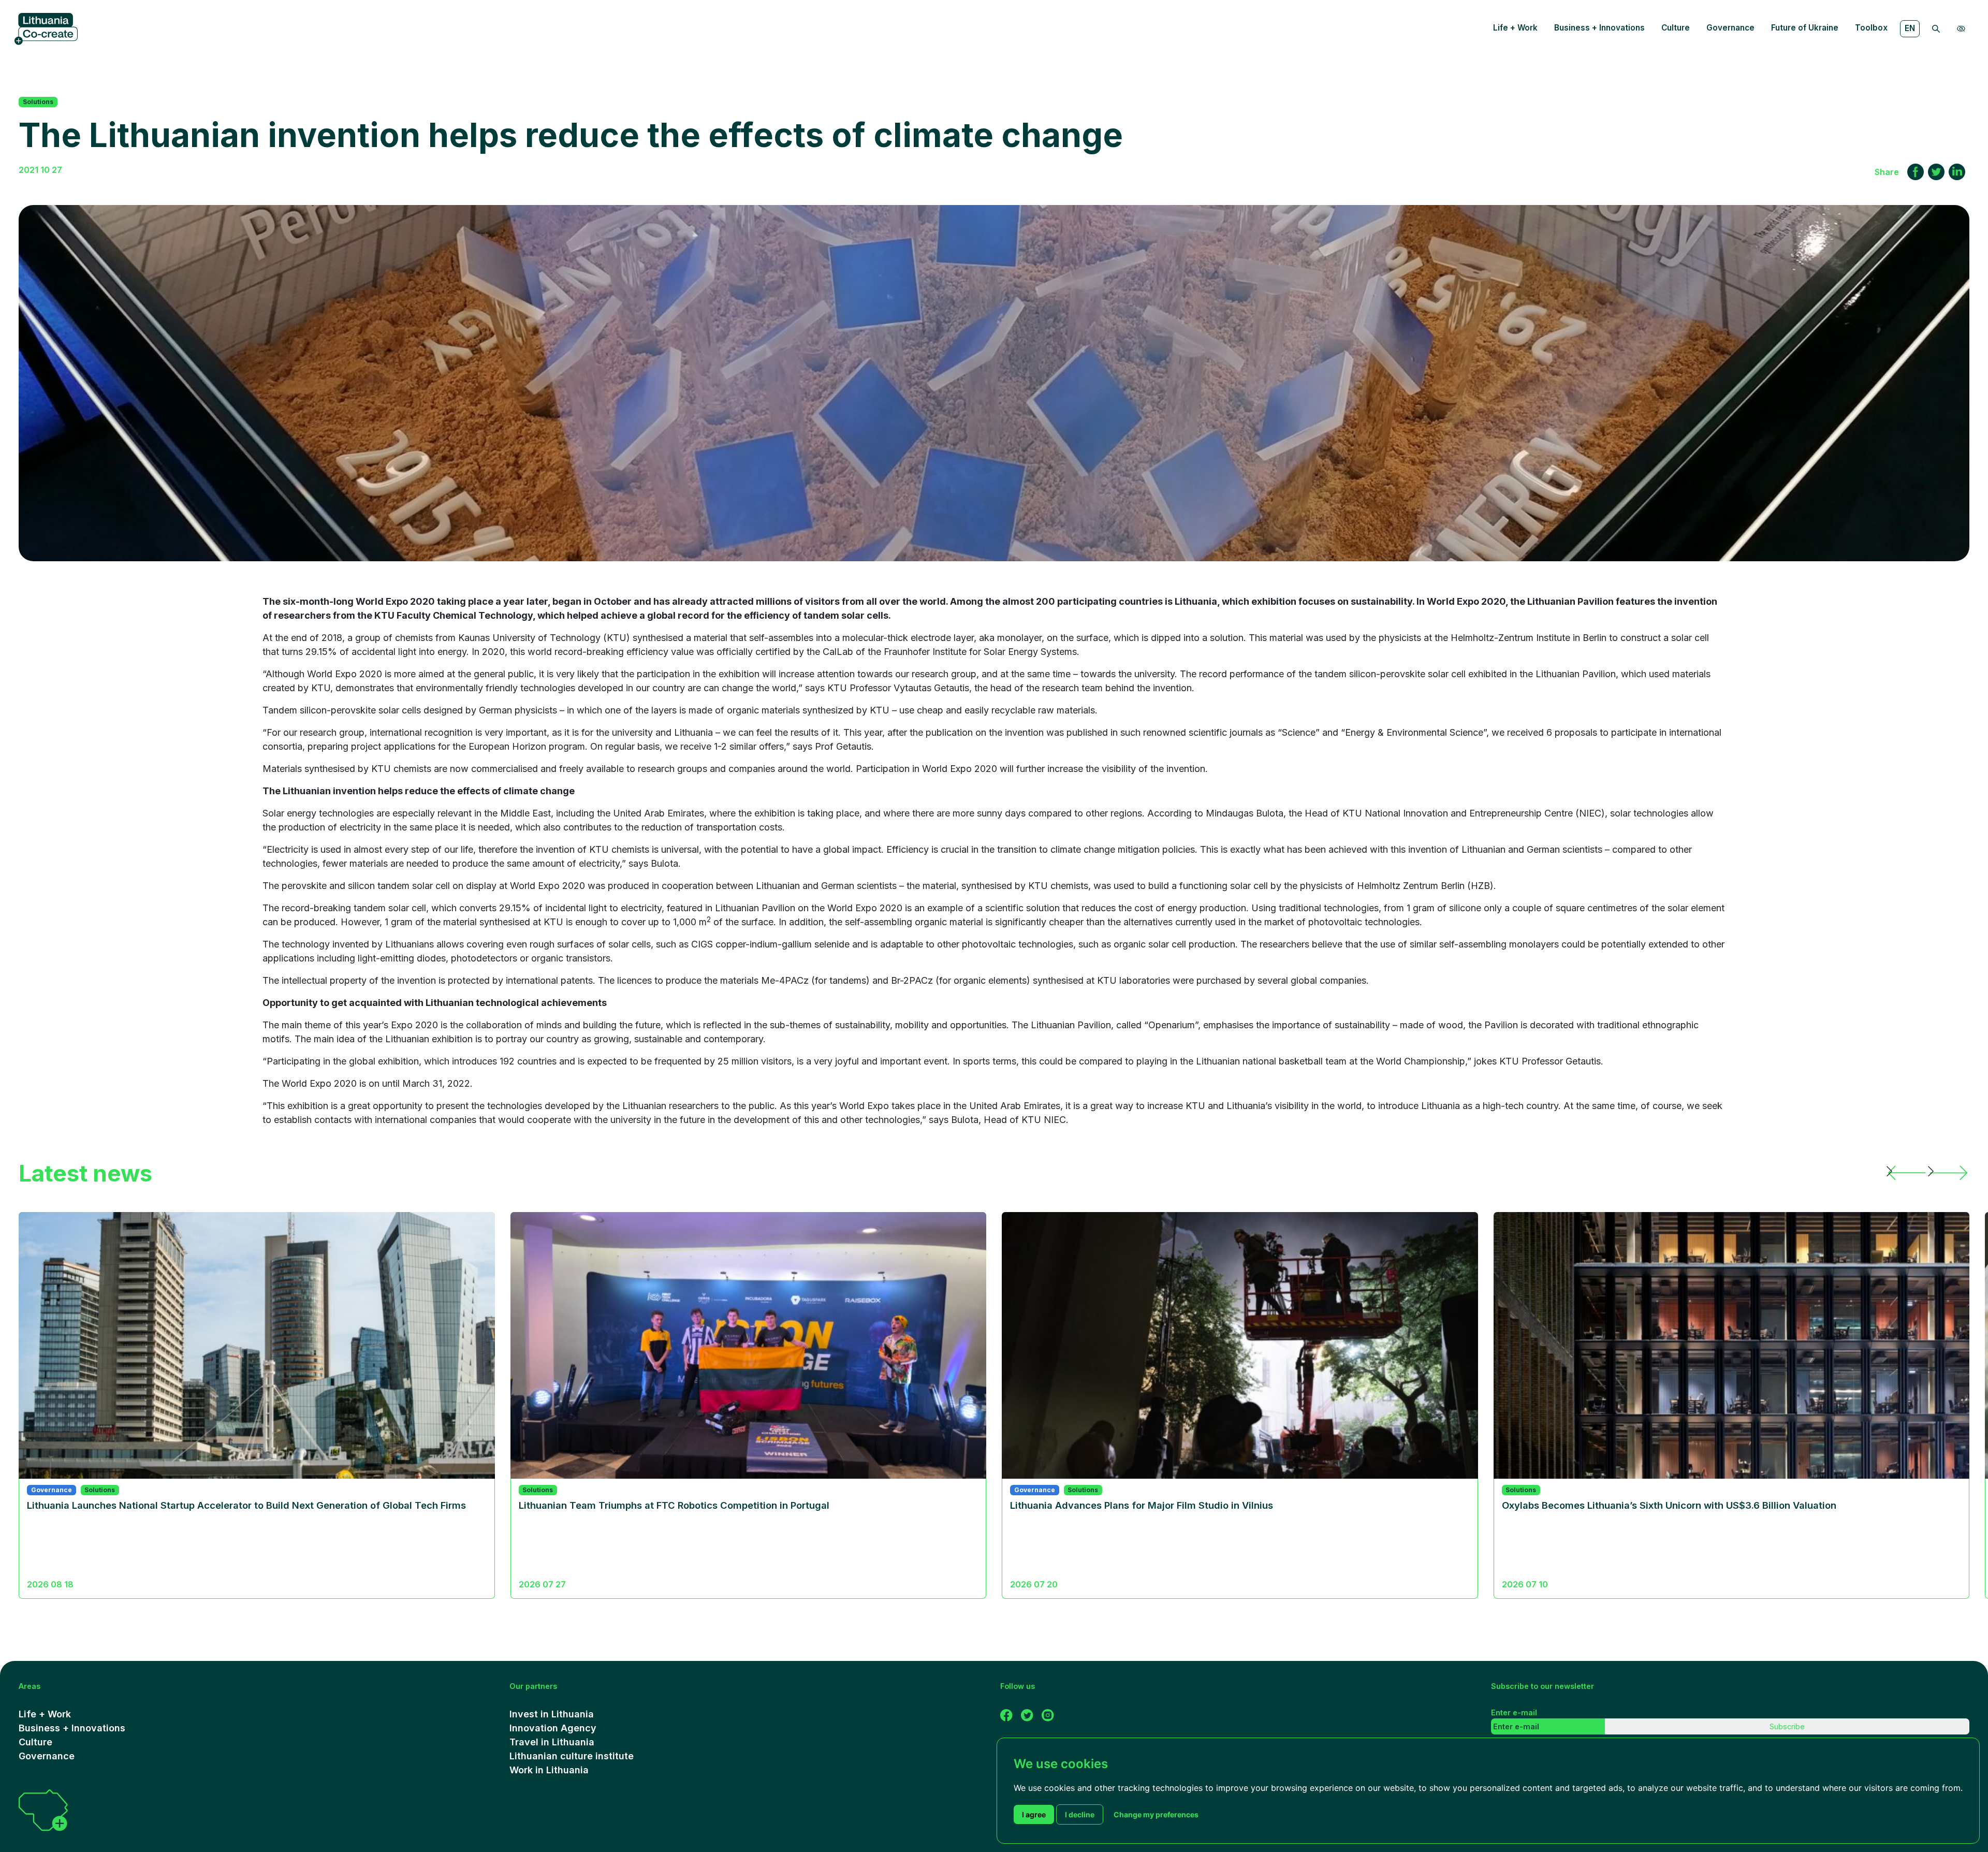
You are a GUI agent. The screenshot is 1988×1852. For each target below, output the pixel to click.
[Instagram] (1048, 1714)
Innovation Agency (553, 1728)
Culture (1676, 28)
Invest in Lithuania (552, 1714)
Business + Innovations (1599, 28)
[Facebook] (1006, 1714)
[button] (1907, 1173)
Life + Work (1515, 28)
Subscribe (1787, 1726)
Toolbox (1871, 28)
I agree (1034, 1814)
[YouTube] (1027, 1714)
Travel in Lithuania (552, 1742)
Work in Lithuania (549, 1770)
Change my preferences (1156, 1814)
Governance (1730, 28)
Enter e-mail (1514, 1712)
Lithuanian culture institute (572, 1756)
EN (1910, 28)
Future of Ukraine (1805, 28)
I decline (1080, 1814)
